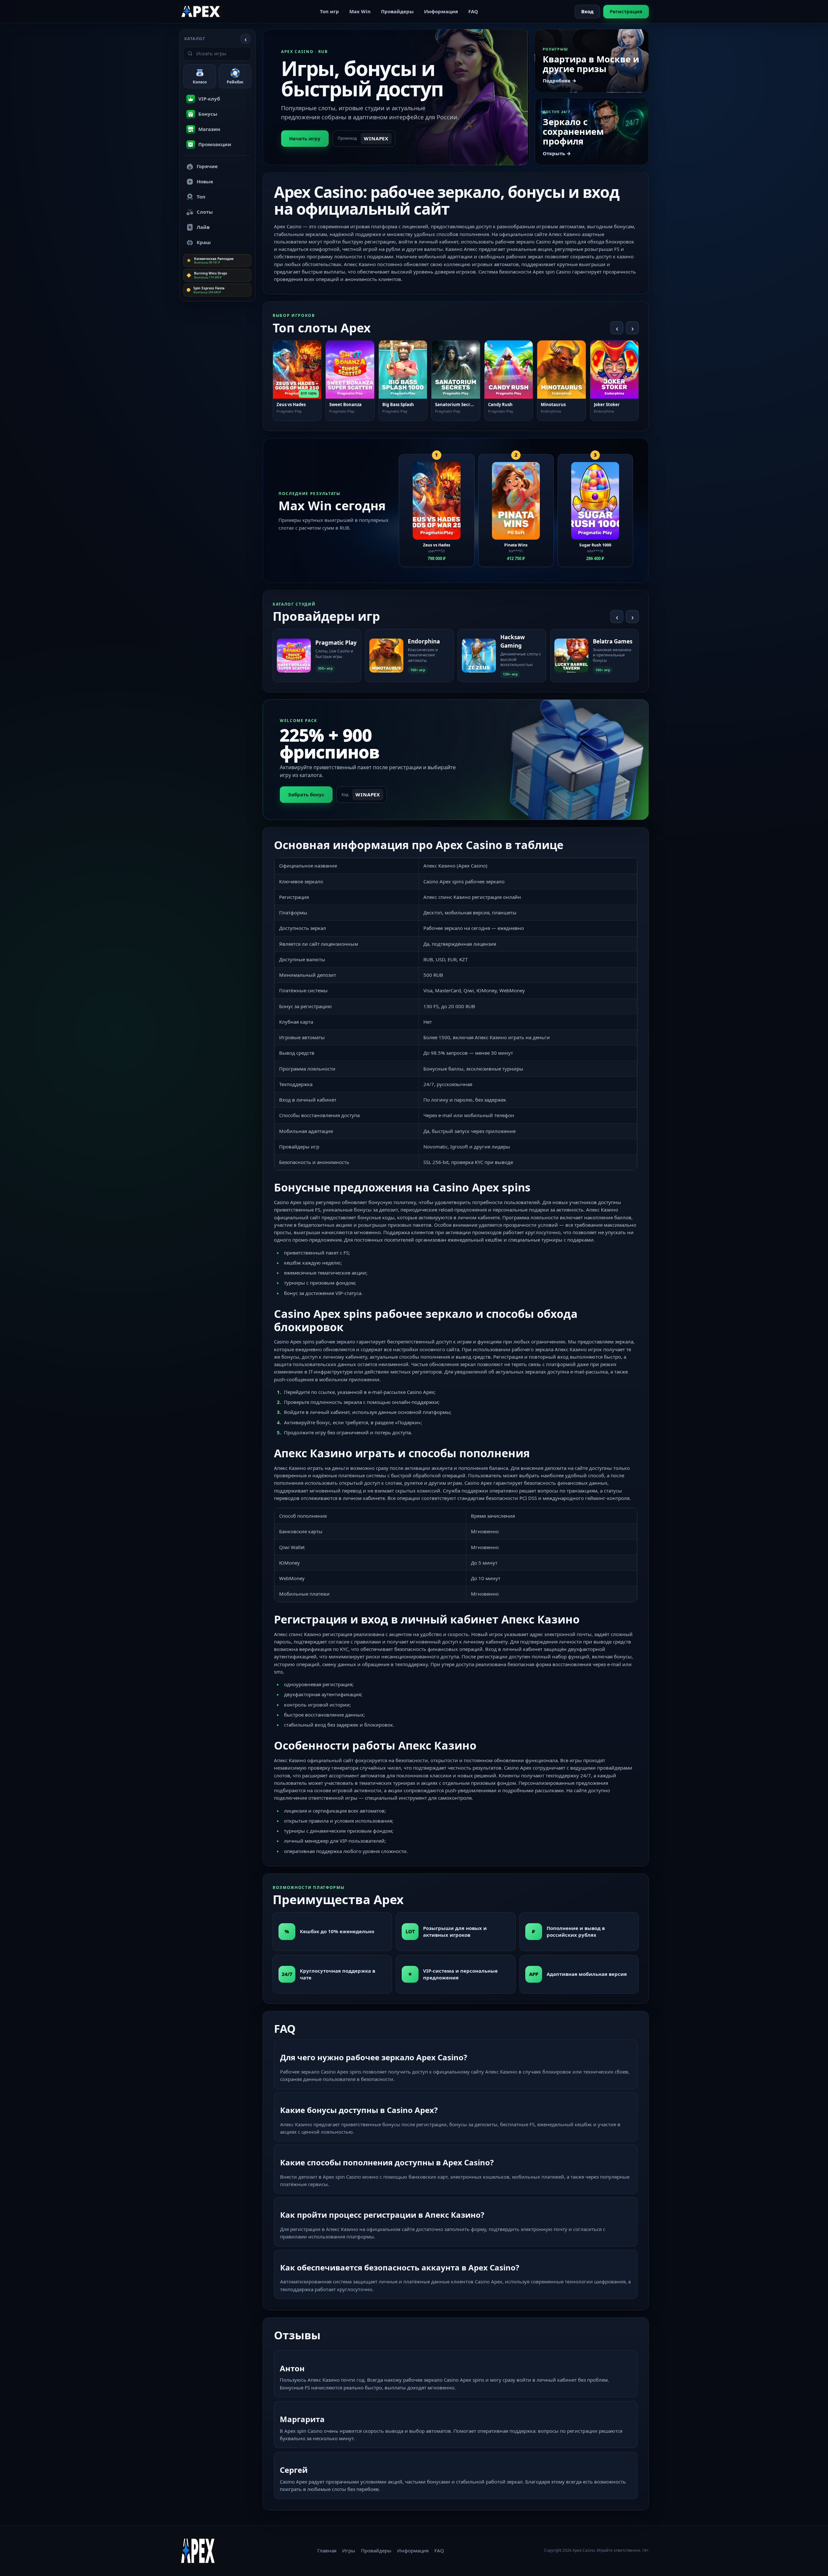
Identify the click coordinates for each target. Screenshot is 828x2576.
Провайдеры (397, 11)
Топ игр (329, 11)
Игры (349, 2550)
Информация (441, 11)
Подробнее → (560, 81)
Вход (587, 11)
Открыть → (557, 153)
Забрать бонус (306, 794)
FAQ (473, 11)
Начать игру (305, 138)
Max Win (360, 11)
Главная (327, 2550)
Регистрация (626, 11)
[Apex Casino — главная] (201, 11)
